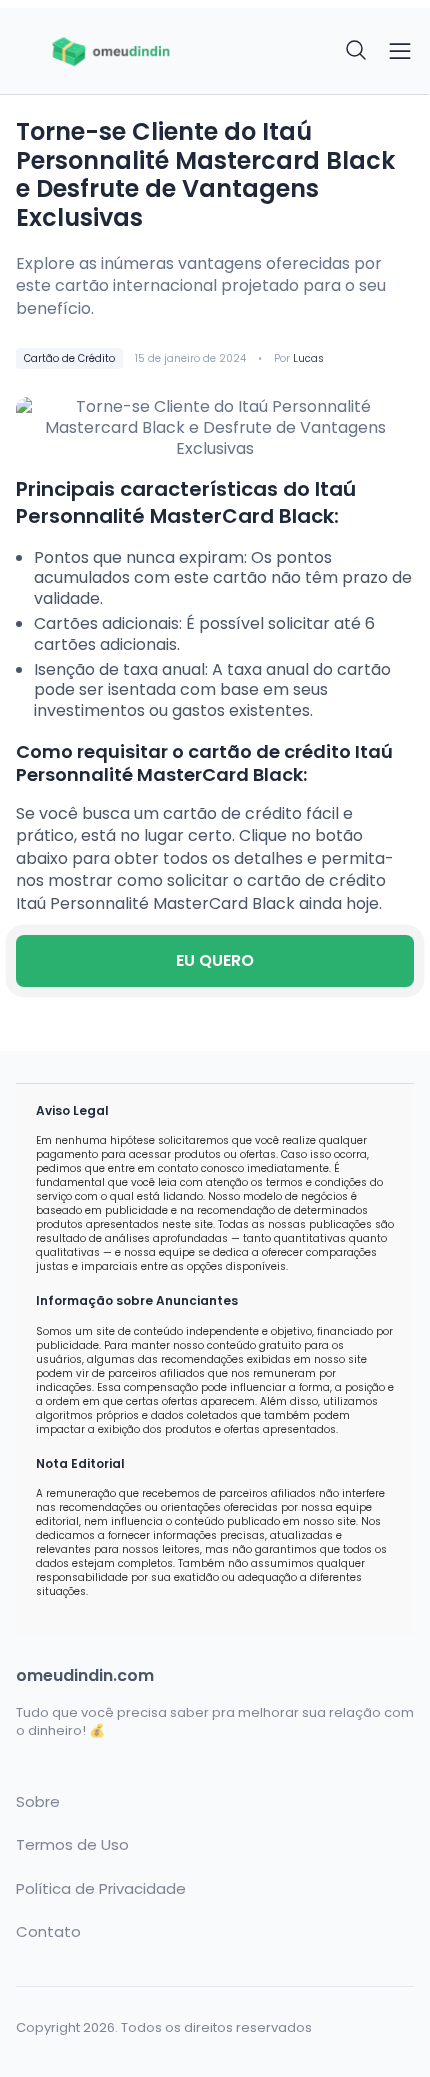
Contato (48, 1932)
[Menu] (400, 51)
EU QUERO (215, 960)
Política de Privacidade (101, 1889)
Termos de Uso (72, 1845)
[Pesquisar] (357, 51)
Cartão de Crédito (69, 358)
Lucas (308, 358)
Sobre (38, 1802)
